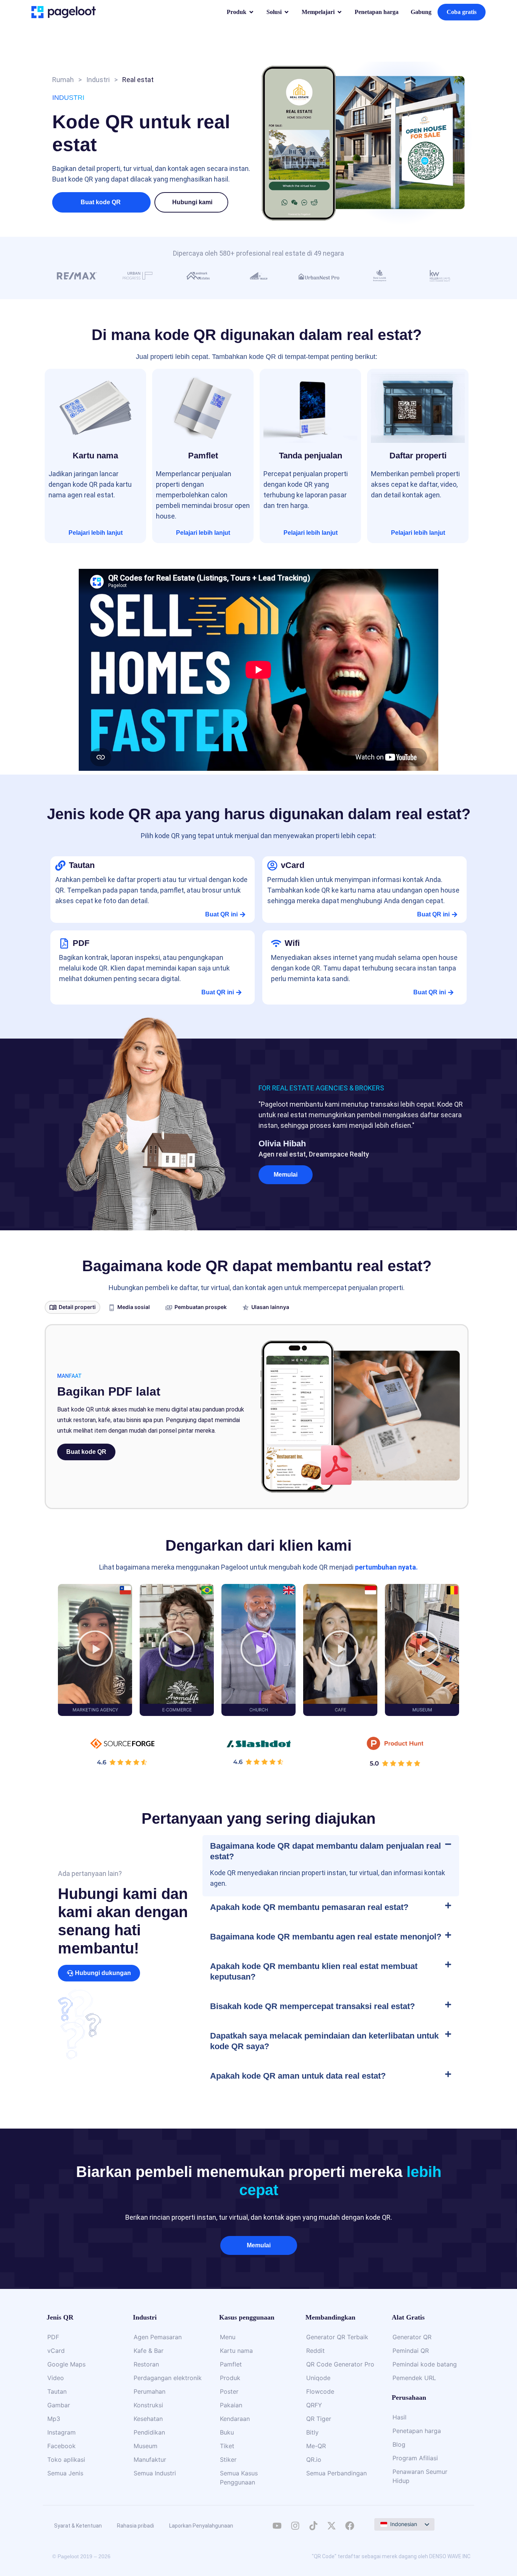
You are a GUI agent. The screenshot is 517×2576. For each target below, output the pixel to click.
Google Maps (66, 2364)
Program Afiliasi (415, 2458)
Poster (229, 2391)
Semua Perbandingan (336, 2473)
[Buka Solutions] (287, 12)
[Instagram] (295, 2526)
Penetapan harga (417, 2431)
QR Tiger (319, 2419)
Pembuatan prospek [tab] (201, 1307)
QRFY (314, 2405)
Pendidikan (149, 2432)
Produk (230, 2378)
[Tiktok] (313, 2526)
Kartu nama (236, 2351)
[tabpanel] (257, 1417)
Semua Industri (155, 2473)
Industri (98, 80)
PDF (53, 2337)
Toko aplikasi (66, 2460)
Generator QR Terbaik (337, 2337)
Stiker (228, 2460)
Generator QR (412, 2337)
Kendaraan (235, 2419)
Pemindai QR (411, 2351)
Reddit (315, 2351)
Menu (228, 2337)
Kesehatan (148, 2419)
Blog (399, 2444)
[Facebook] (350, 2526)
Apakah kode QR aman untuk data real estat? (298, 2076)
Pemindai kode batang (425, 2364)
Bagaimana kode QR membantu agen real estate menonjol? (326, 1937)
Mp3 (54, 2419)
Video (56, 2378)
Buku (227, 2432)
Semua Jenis (65, 2473)
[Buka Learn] (339, 12)
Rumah (63, 80)
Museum (146, 2446)
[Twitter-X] (332, 2526)
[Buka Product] (251, 12)
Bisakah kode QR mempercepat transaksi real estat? (312, 2006)
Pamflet (231, 2364)
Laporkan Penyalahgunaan (201, 2526)
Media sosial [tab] (134, 1307)
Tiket (227, 2446)
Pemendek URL (414, 2378)
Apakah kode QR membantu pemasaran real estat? (309, 1907)
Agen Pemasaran (158, 2337)
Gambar (59, 2405)
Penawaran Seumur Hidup (420, 2476)
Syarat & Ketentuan (78, 2526)
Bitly (312, 2432)
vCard (56, 2351)
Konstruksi (148, 2405)
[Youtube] (277, 2526)
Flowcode (320, 2391)
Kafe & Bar (149, 2351)
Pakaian (231, 2405)
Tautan (57, 2391)
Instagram (62, 2432)
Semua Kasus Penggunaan (239, 2478)
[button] (192, 202)
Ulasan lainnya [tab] (270, 1307)
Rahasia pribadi (135, 2526)
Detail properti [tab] (77, 1307)
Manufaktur (150, 2460)
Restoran (146, 2364)
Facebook (62, 2446)
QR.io (314, 2460)
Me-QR (316, 2446)
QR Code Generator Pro (340, 2364)
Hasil (399, 2417)
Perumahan (149, 2391)
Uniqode (318, 2378)
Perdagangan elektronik (168, 2378)
